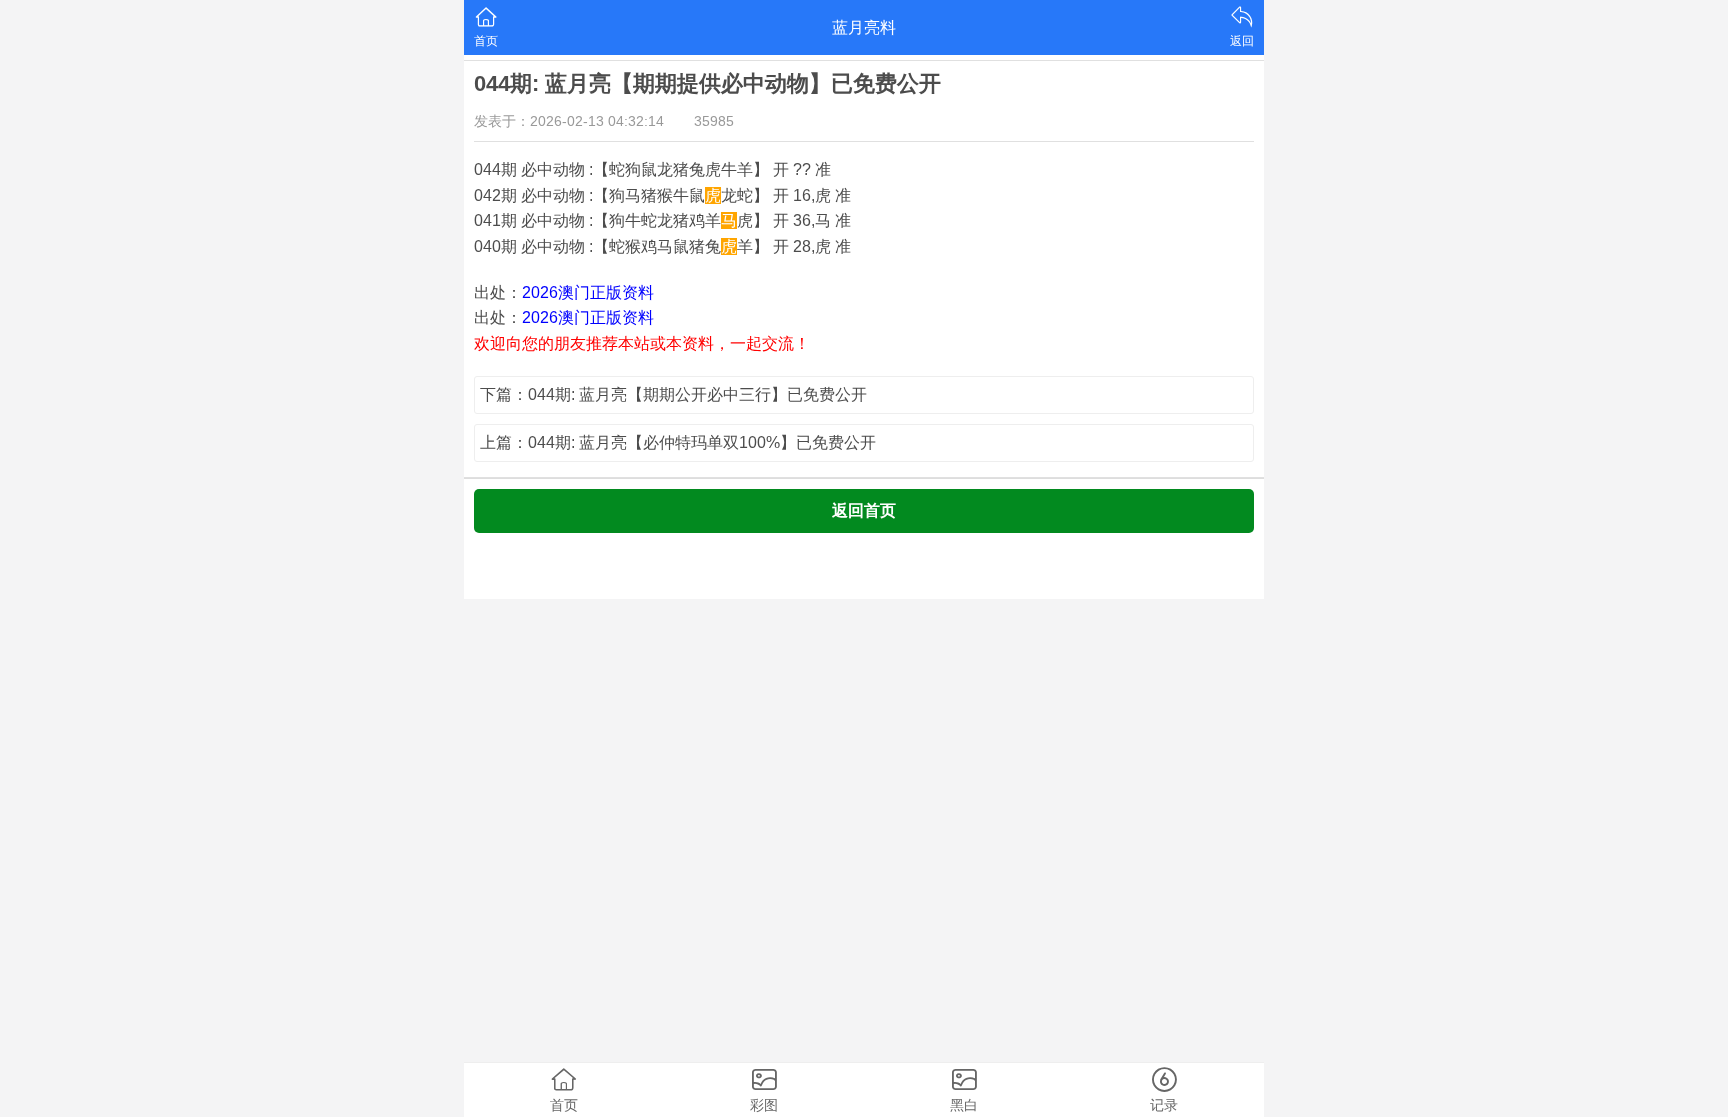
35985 (714, 121)
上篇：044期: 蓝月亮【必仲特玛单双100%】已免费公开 (678, 442)
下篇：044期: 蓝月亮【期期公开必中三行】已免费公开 (673, 394)
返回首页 (864, 510)
